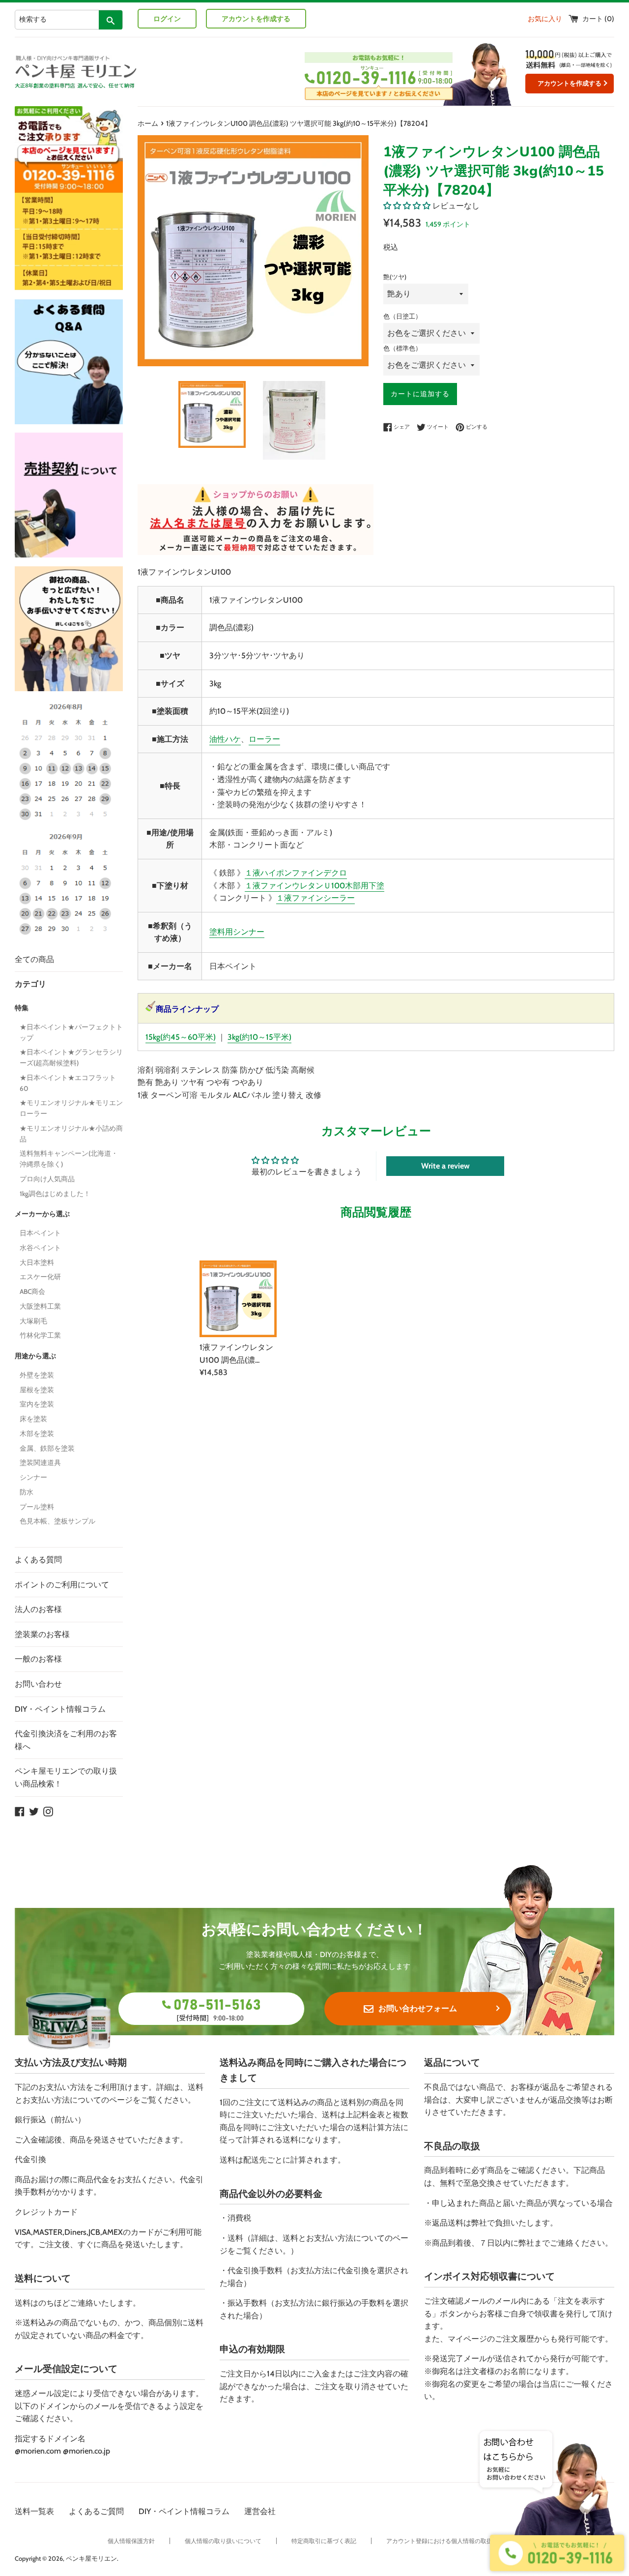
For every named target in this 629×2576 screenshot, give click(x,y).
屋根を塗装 (37, 1390)
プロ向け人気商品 (47, 1179)
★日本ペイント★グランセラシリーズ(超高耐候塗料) (71, 1057)
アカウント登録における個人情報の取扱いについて (454, 2541)
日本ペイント (40, 1233)
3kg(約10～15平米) (259, 1037)
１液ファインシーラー (315, 898)
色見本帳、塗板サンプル (57, 1521)
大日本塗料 (37, 1262)
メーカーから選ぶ (42, 1214)
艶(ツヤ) (395, 277)
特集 (22, 1008)
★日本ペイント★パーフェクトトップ (71, 1032)
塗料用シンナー (237, 932)
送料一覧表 (34, 2511)
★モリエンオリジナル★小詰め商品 (71, 1134)
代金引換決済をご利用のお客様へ (66, 1740)
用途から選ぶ (35, 1356)
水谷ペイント (40, 1248)
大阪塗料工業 (40, 1306)
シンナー (33, 1477)
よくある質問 (38, 1560)
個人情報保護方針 (131, 2541)
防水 (27, 1492)
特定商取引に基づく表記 (324, 2541)
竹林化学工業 (40, 1335)
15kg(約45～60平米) (181, 1037)
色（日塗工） (402, 316)
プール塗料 (37, 1507)
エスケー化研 (40, 1277)
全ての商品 (34, 959)
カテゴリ (30, 984)
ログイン (167, 19)
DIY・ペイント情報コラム (60, 1709)
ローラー (264, 739)
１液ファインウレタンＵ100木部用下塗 (314, 886)
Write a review (445, 1166)
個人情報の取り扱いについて (223, 2541)
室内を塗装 (37, 1404)
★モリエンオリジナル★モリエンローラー (71, 1108)
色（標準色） (402, 348)
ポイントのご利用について (62, 1585)
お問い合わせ (38, 1684)
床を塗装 (33, 1419)
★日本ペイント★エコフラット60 (68, 1083)
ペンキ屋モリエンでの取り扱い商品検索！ (66, 1777)
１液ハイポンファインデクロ (296, 873)
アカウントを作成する (256, 19)
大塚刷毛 (33, 1321)
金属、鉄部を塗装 (47, 1448)
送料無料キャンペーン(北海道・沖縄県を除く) (69, 1159)
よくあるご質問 (96, 2511)
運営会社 (260, 2511)
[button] (407, 206)
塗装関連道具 (40, 1463)
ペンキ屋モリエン (91, 2559)
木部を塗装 (37, 1434)
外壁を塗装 (37, 1375)
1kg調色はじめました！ (55, 1194)
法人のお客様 (38, 1609)
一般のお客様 (38, 1659)
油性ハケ (225, 739)
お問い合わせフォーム (418, 2008)
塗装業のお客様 (42, 1634)
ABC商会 (32, 1291)
